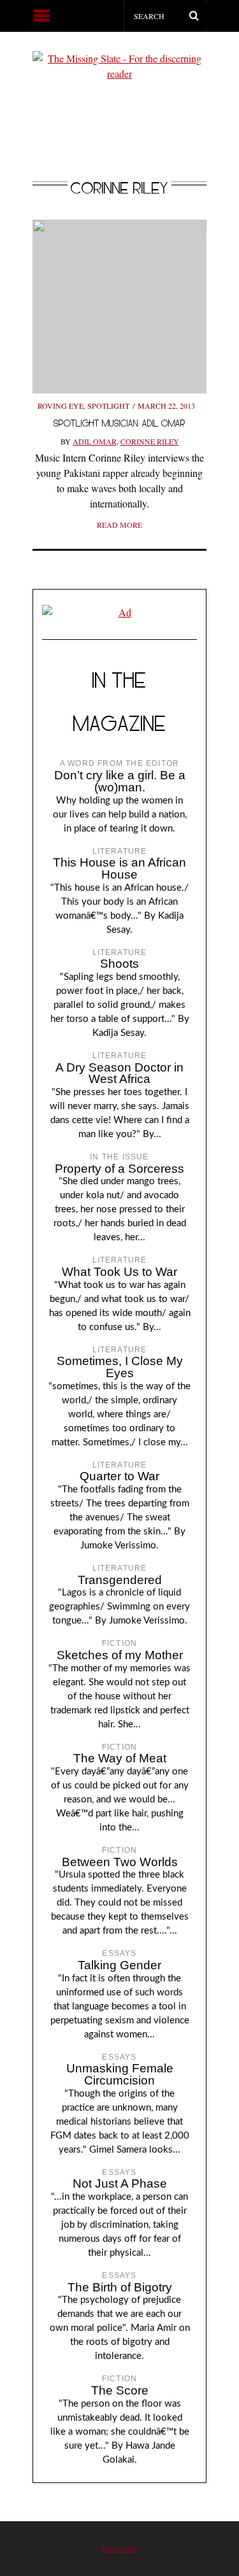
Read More (119, 525)
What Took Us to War (119, 1272)
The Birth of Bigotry (120, 2287)
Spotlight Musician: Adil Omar (119, 423)
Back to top (119, 2549)
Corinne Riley (150, 441)
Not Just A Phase (120, 2183)
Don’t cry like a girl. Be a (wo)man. (120, 781)
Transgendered (120, 1580)
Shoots (119, 964)
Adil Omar (95, 441)
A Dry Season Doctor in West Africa (119, 1073)
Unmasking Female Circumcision (120, 2074)
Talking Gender (119, 1965)
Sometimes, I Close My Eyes (120, 1367)
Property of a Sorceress (119, 1169)
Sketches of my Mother (120, 1655)
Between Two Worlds (120, 1862)
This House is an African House (119, 868)
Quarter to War (119, 1476)
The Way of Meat (120, 1758)
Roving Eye (61, 406)
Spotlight (108, 406)
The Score (120, 2390)
